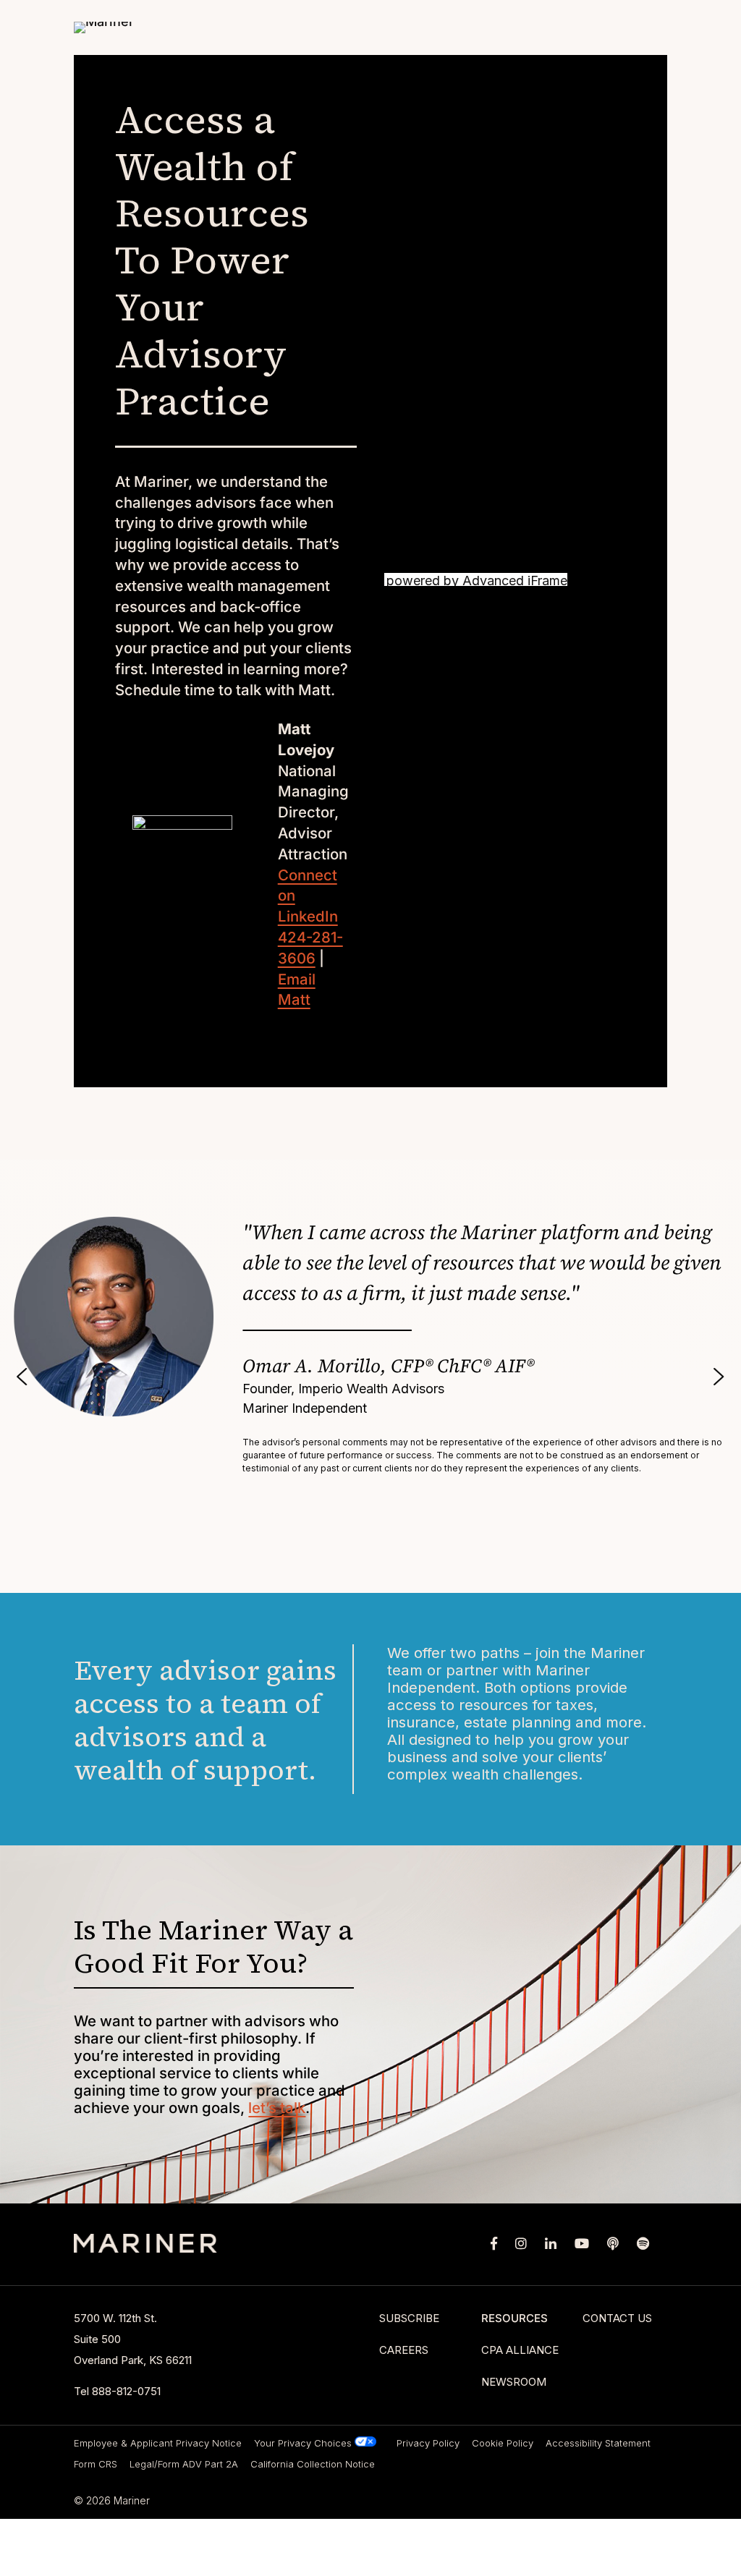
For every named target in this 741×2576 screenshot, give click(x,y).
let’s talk (277, 2108)
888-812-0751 (126, 2391)
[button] (22, 1377)
